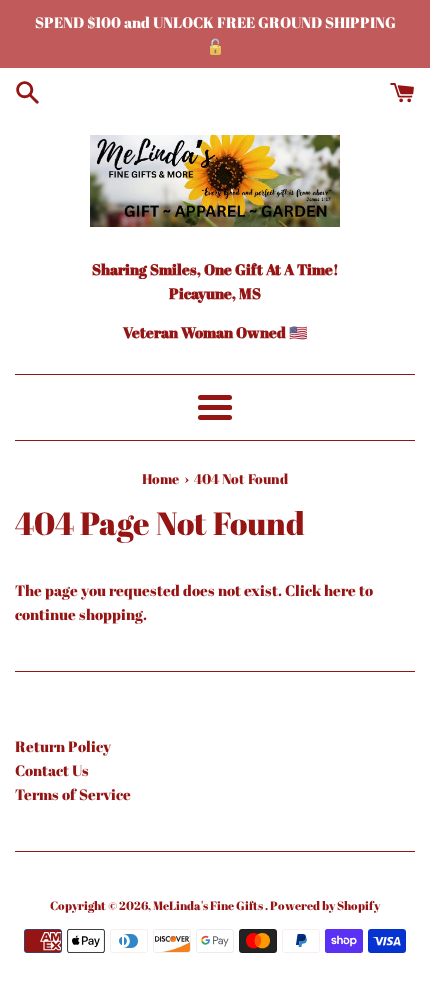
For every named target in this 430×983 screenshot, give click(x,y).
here (340, 590)
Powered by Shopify (325, 905)
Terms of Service (73, 794)
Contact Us (52, 770)
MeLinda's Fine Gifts (209, 905)
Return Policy (63, 746)
